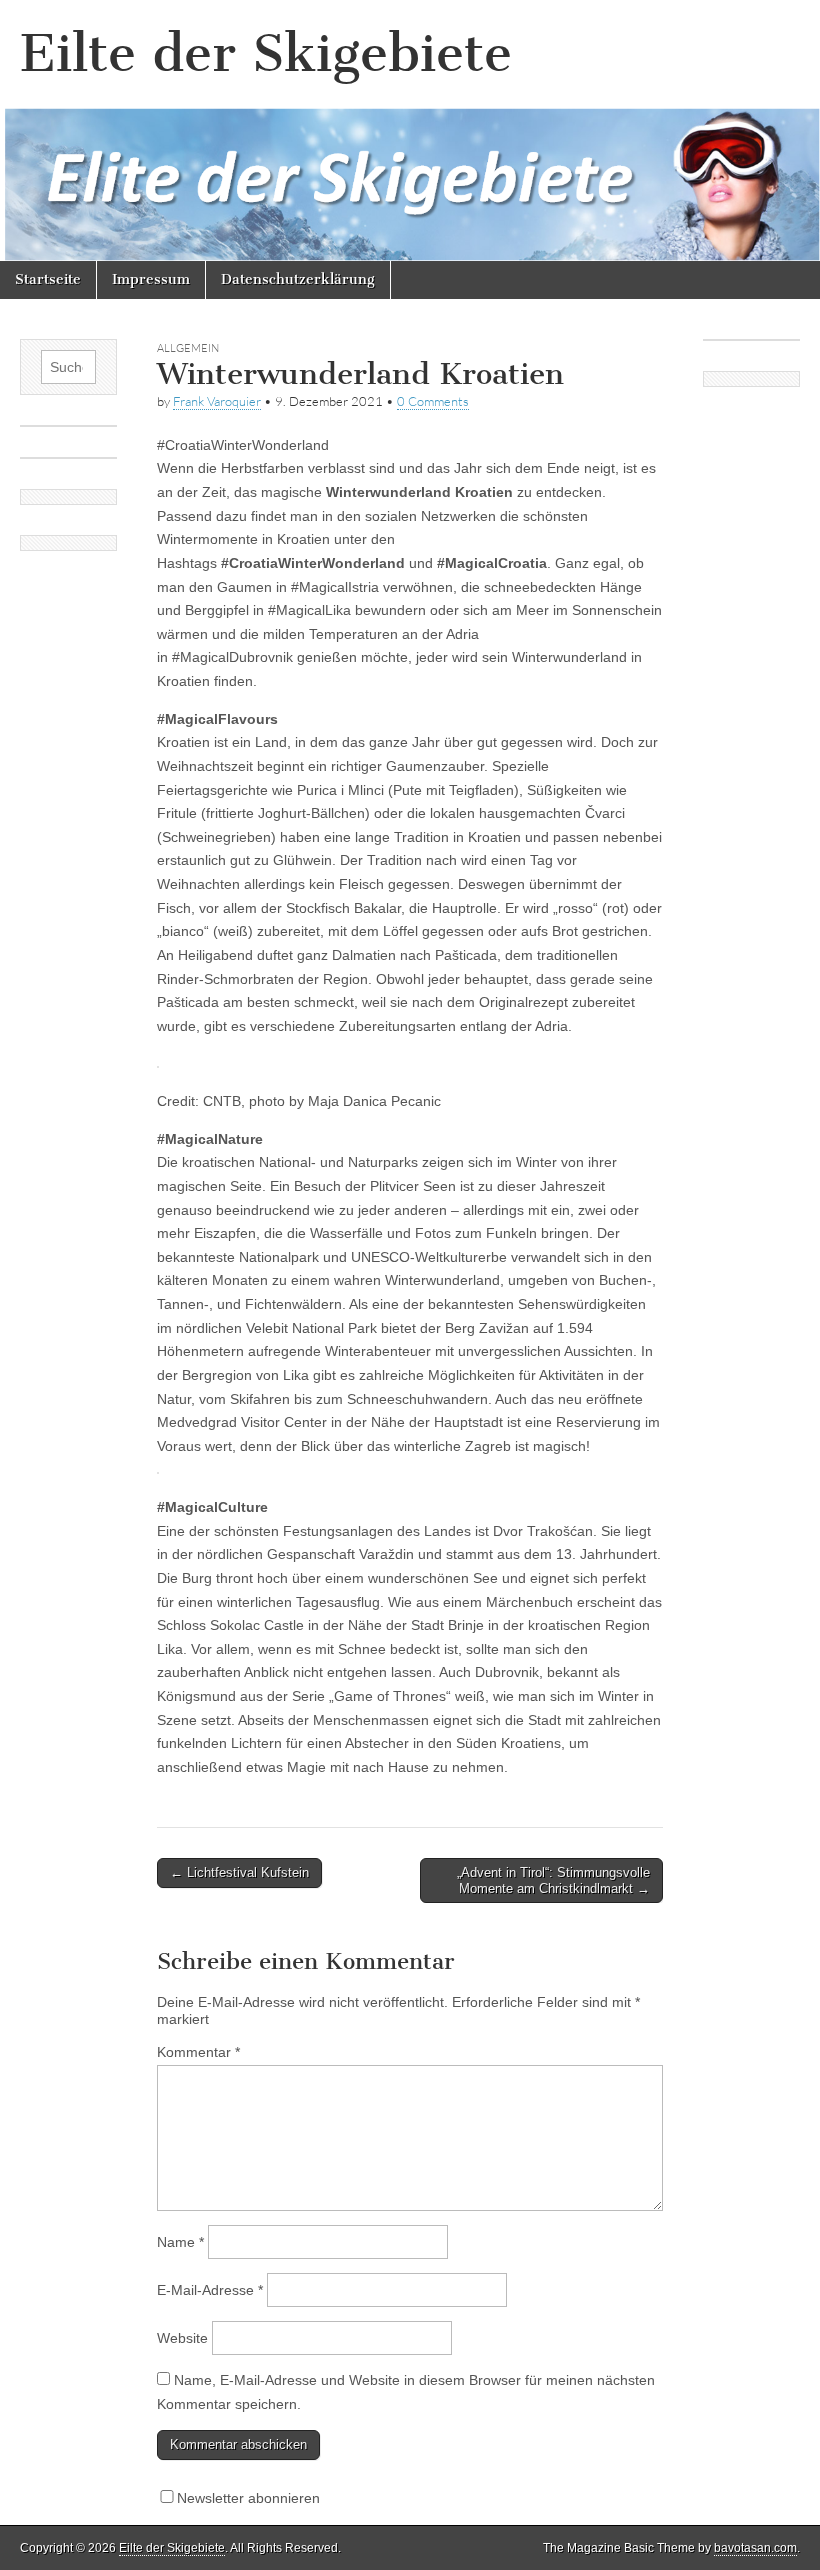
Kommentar (198, 2052)
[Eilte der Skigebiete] (410, 130)
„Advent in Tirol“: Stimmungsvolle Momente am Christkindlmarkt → (553, 1880)
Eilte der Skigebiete (266, 53)
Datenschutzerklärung (298, 279)
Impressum (151, 279)
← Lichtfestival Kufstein (239, 1872)
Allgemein (188, 348)
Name (180, 2242)
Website (182, 2338)
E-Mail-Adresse (210, 2290)
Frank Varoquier (217, 401)
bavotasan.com (755, 2548)
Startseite (48, 279)
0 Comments (433, 401)
